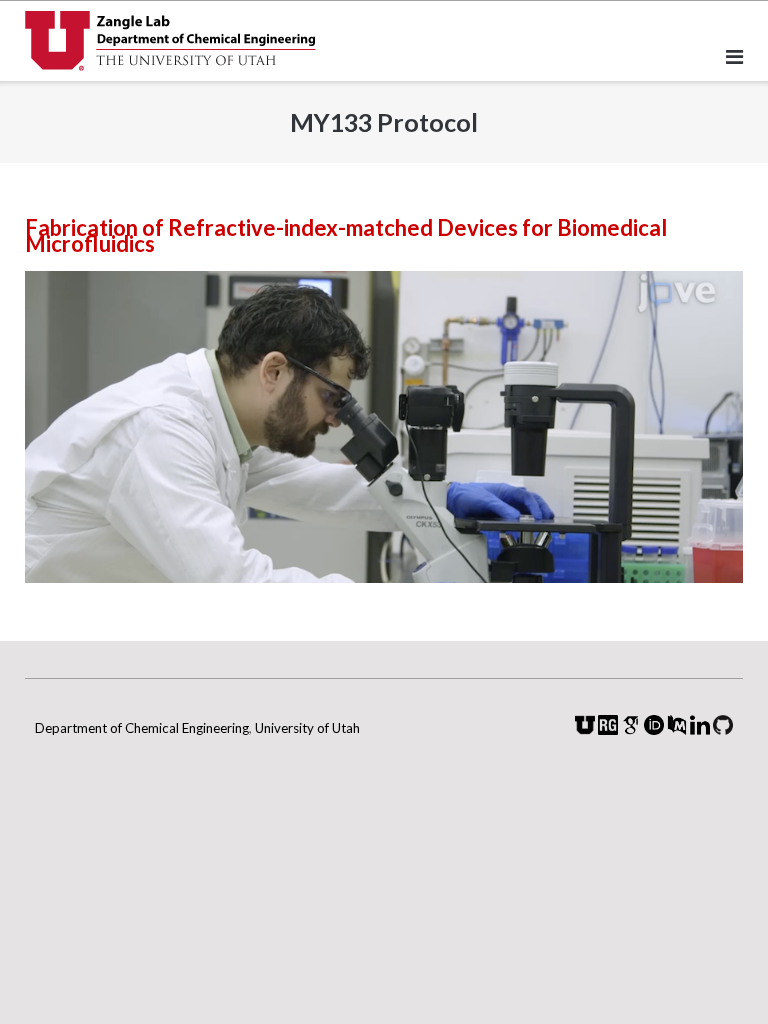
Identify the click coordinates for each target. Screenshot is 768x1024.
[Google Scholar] (631, 729)
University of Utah (307, 728)
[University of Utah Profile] (585, 729)
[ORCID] (654, 729)
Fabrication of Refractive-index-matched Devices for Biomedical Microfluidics (346, 235)
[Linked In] (700, 729)
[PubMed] (677, 729)
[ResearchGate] (608, 729)
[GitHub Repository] (723, 729)
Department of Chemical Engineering (142, 728)
